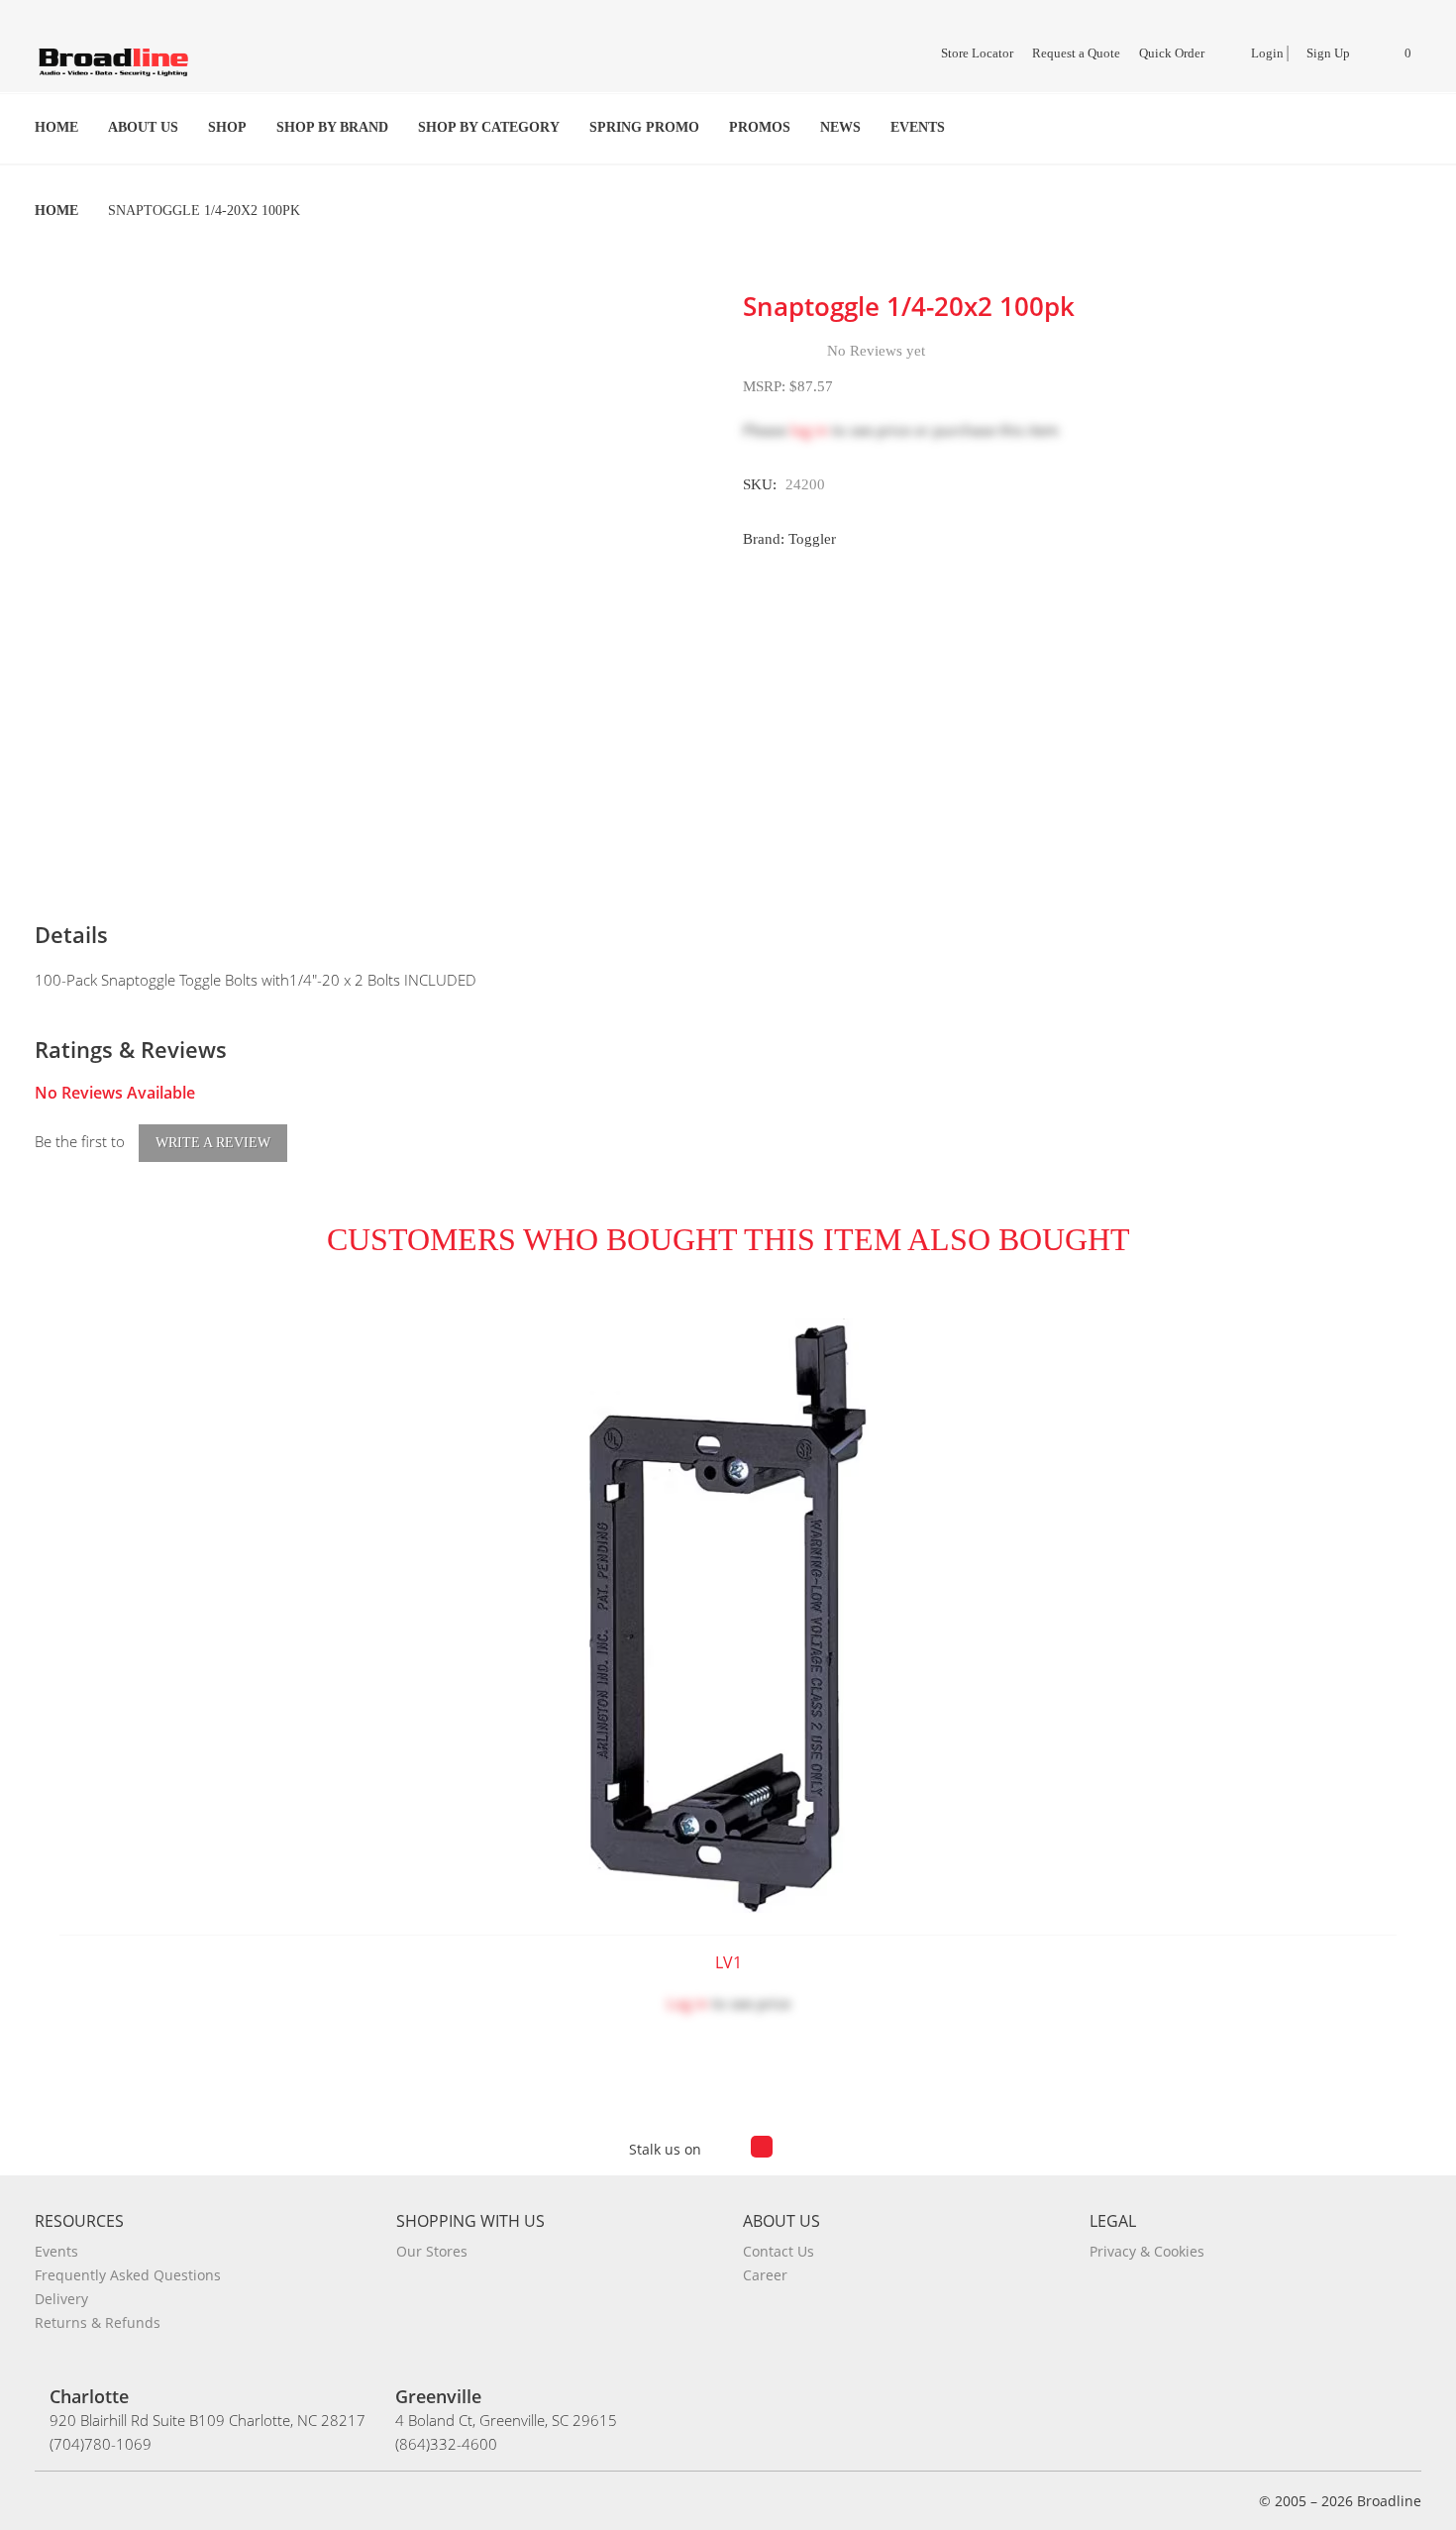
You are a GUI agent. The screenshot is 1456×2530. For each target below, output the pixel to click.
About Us (143, 127)
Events (918, 127)
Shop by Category (489, 127)
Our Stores (432, 2251)
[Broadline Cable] (114, 61)
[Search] (1408, 128)
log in (809, 430)
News (840, 127)
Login (1266, 53)
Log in (687, 2003)
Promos (760, 127)
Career (765, 2275)
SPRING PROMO (644, 127)
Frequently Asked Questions (128, 2275)
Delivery (61, 2299)
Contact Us (779, 2251)
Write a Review (213, 1143)
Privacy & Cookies (1147, 2251)
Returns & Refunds (98, 2322)
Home (56, 127)
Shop (227, 127)
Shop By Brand (332, 127)
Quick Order (1172, 53)
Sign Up (1328, 53)
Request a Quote (1076, 53)
